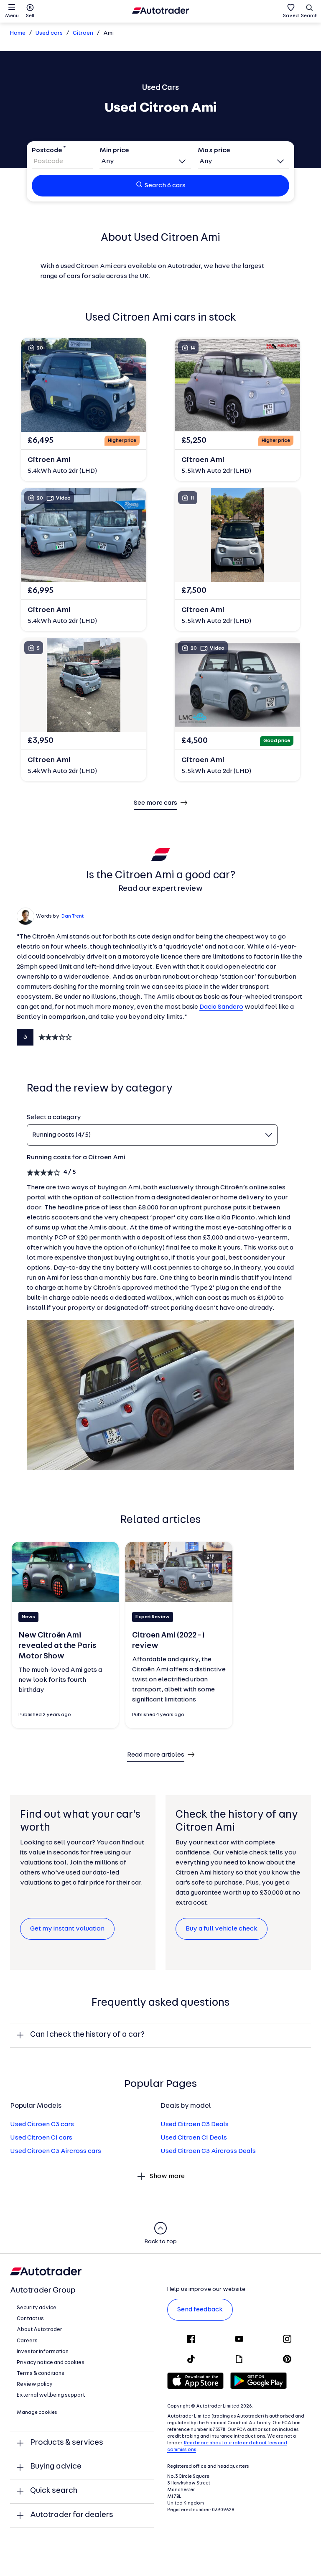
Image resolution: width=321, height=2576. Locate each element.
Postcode (47, 150)
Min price (114, 150)
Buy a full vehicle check (222, 1929)
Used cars (49, 33)
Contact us (30, 2319)
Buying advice (56, 2467)
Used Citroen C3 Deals (195, 2125)
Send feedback (200, 2310)
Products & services (67, 2443)
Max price (214, 150)
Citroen (83, 33)
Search (309, 16)
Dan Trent (73, 916)
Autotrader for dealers (72, 2515)
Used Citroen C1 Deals (194, 2138)
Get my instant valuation (67, 1929)
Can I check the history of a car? (87, 2035)
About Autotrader (39, 2330)
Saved (291, 16)
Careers (27, 2341)
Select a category (54, 1117)
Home (18, 33)
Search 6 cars (165, 186)
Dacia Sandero (221, 1007)
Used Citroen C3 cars (42, 2125)
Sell (30, 16)
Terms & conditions (41, 2373)
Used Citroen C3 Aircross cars (56, 2151)
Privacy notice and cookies (51, 2363)
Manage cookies (37, 2413)
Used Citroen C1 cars (41, 2138)
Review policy (35, 2384)
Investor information (43, 2352)
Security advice (37, 2308)
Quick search (54, 2491)
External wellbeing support (51, 2395)
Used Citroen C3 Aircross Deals (208, 2151)
